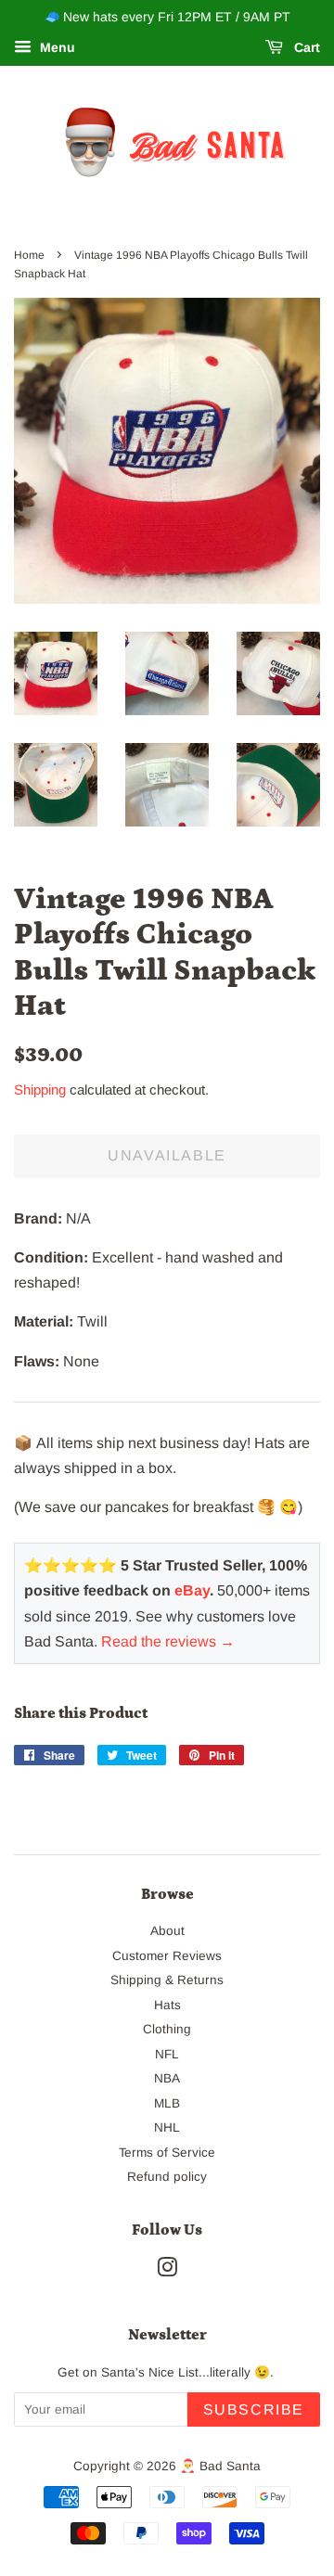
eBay (192, 1590)
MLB (167, 2103)
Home (29, 255)
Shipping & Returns (167, 1980)
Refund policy (167, 2177)
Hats (167, 2005)
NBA (167, 2078)
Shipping (40, 1089)
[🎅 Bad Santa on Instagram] (167, 2271)
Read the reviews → (168, 1641)
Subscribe (254, 2409)
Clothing (167, 2029)
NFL (167, 2054)
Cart (305, 47)
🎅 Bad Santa (220, 2466)
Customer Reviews (167, 1956)
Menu (56, 47)
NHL (167, 2127)
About (167, 1931)
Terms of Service (167, 2153)
